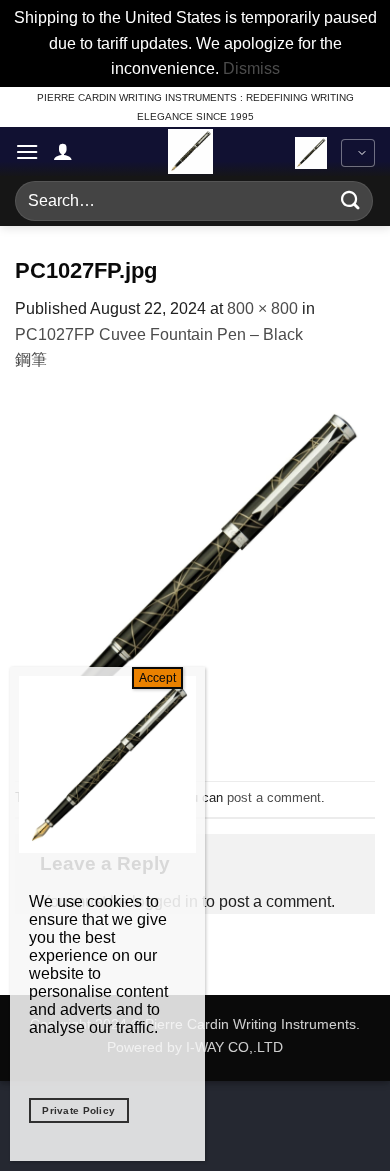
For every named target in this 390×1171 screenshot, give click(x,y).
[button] (27, 151)
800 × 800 (262, 308)
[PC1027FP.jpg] (195, 575)
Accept (157, 678)
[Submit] (351, 200)
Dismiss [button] (251, 68)
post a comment (274, 797)
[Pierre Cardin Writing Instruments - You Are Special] (190, 151)
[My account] (63, 151)
